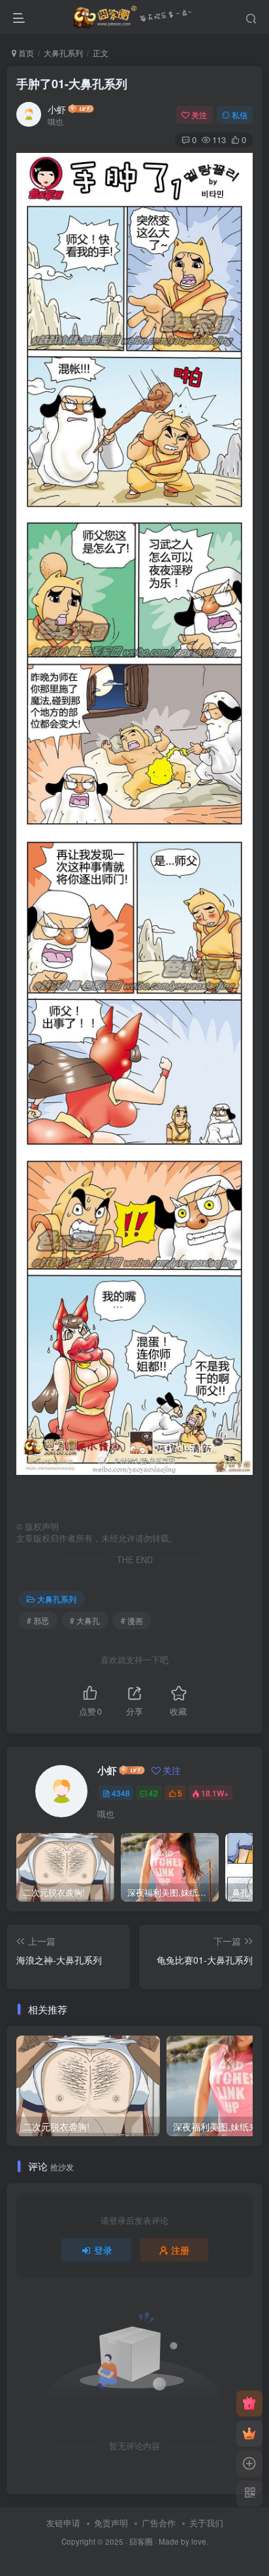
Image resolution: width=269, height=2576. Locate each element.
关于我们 (206, 2523)
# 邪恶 (38, 1620)
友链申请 (63, 2523)
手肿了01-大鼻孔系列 (72, 84)
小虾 (57, 109)
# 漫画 (132, 1620)
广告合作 (159, 2523)
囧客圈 (141, 2541)
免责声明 (111, 2523)
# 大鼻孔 (85, 1620)
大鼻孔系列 (63, 53)
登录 (103, 2250)
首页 (25, 53)
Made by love (182, 2541)
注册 (180, 2250)
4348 (121, 1793)
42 (153, 1793)
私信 (240, 115)
